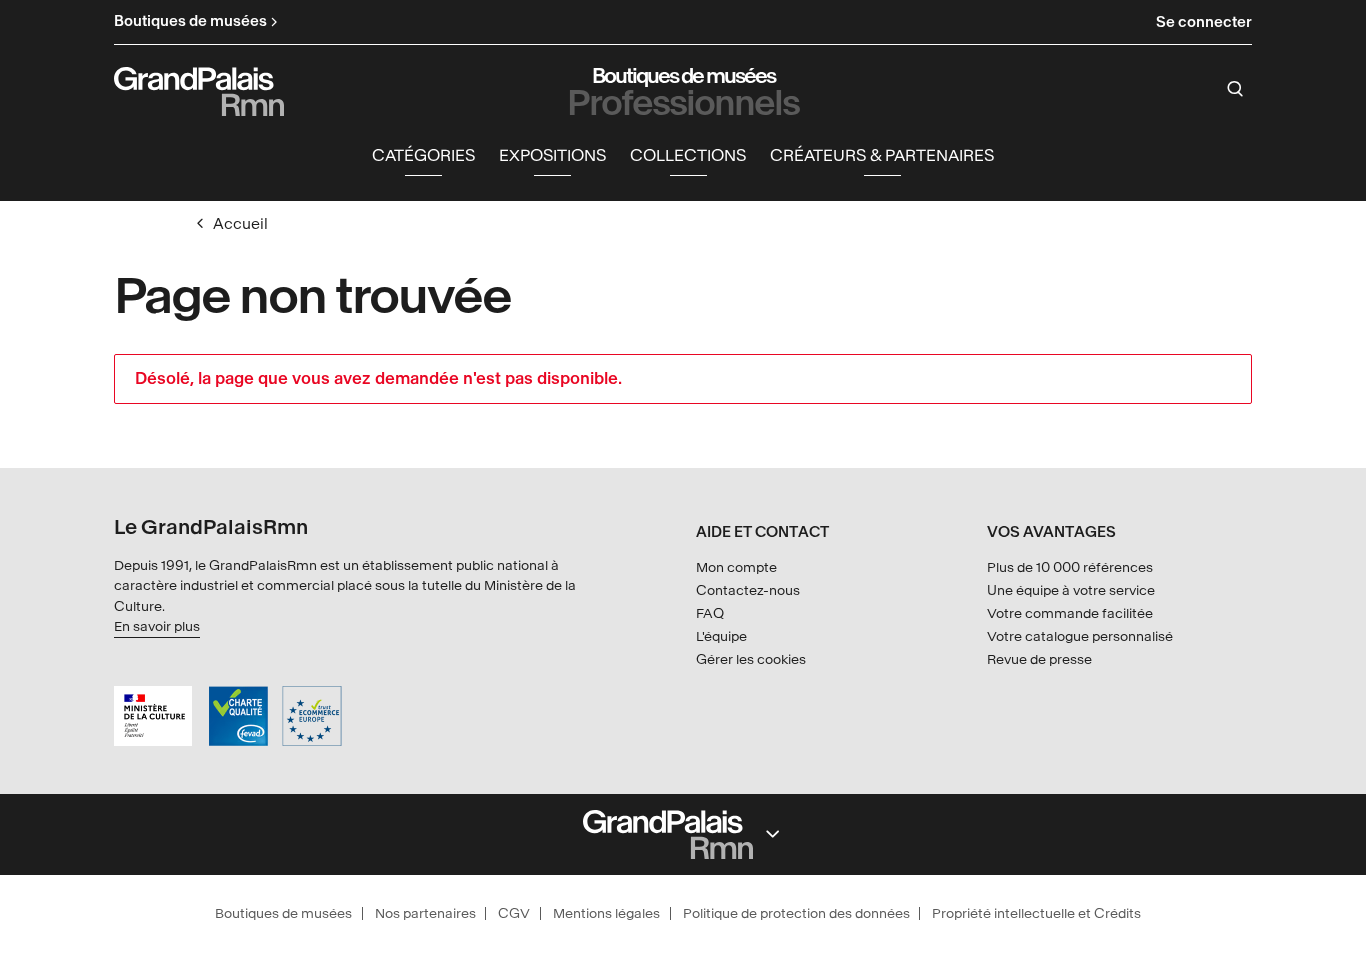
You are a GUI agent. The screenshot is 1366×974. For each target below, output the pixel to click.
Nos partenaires (425, 913)
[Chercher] (1235, 89)
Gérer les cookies (751, 659)
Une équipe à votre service (1071, 590)
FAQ (710, 613)
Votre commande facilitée (1070, 613)
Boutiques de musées (283, 913)
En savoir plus (157, 626)
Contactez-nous (748, 590)
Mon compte (736, 567)
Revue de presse (1039, 659)
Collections (688, 155)
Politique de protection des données (796, 913)
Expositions (552, 155)
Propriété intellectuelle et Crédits (1036, 913)
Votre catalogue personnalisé (1080, 636)
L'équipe (721, 636)
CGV (514, 913)
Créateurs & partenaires (882, 155)
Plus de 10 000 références (1070, 567)
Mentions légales (606, 913)
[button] (423, 156)
